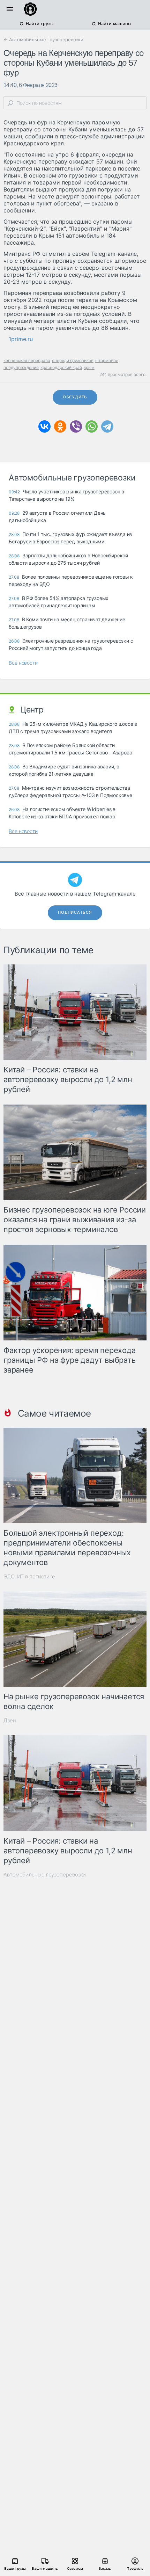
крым (89, 367)
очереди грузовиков (73, 360)
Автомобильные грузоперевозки (45, 1875)
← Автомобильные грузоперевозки (43, 39)
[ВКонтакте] (44, 426)
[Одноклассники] (60, 426)
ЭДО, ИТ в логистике (29, 1576)
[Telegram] (107, 426)
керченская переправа (27, 360)
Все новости (23, 663)
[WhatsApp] (92, 426)
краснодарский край (61, 367)
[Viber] (76, 426)
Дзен (10, 1720)
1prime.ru (21, 339)
